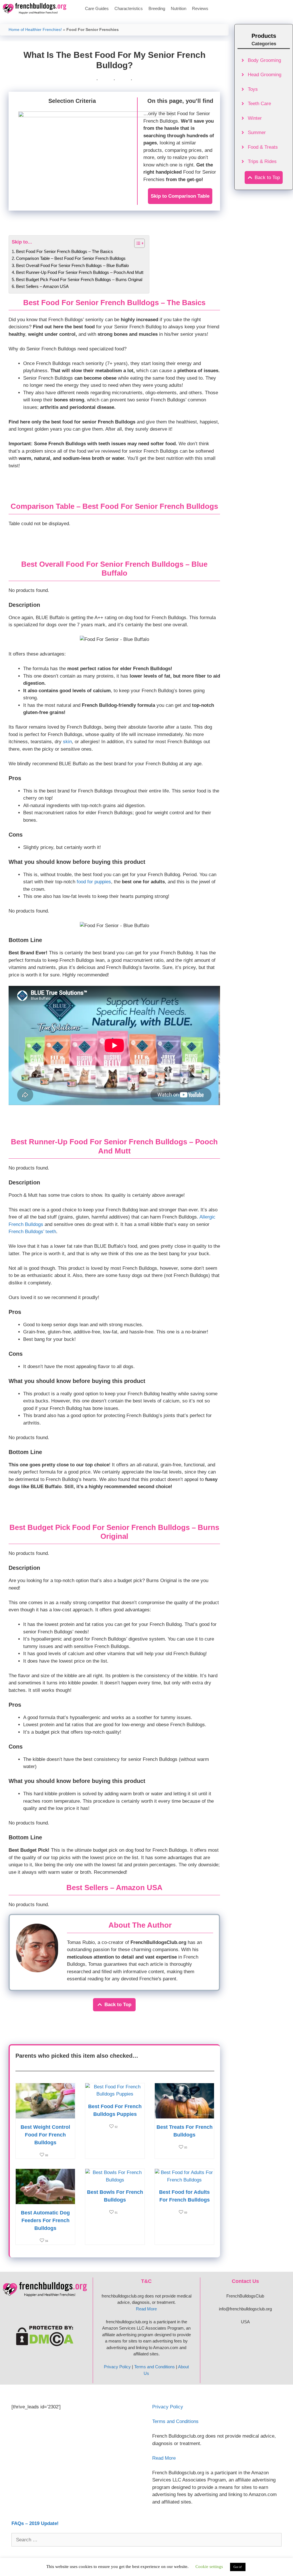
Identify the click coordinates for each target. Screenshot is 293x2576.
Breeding (157, 8)
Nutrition (179, 8)
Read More (146, 2309)
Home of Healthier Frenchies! (35, 30)
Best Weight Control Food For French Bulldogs (45, 2135)
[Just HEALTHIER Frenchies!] (36, 9)
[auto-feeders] (45, 2201)
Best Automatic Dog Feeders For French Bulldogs (45, 2220)
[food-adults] (184, 2180)
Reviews (200, 8)
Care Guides (97, 8)
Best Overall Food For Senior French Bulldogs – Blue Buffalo (72, 265)
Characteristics (129, 8)
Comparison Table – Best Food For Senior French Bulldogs (71, 258)
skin (67, 742)
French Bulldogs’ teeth (32, 1232)
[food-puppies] (115, 2094)
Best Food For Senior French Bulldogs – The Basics (65, 251)
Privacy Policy (117, 2367)
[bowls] (115, 2180)
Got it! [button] (238, 2567)
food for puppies (94, 882)
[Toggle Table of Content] (137, 243)
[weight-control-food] (45, 2115)
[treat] (184, 2115)
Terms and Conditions (155, 2367)
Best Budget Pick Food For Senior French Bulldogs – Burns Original (79, 279)
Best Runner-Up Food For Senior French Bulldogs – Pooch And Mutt (80, 272)
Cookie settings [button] (209, 2567)
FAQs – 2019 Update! (35, 2523)
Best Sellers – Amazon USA (42, 286)
